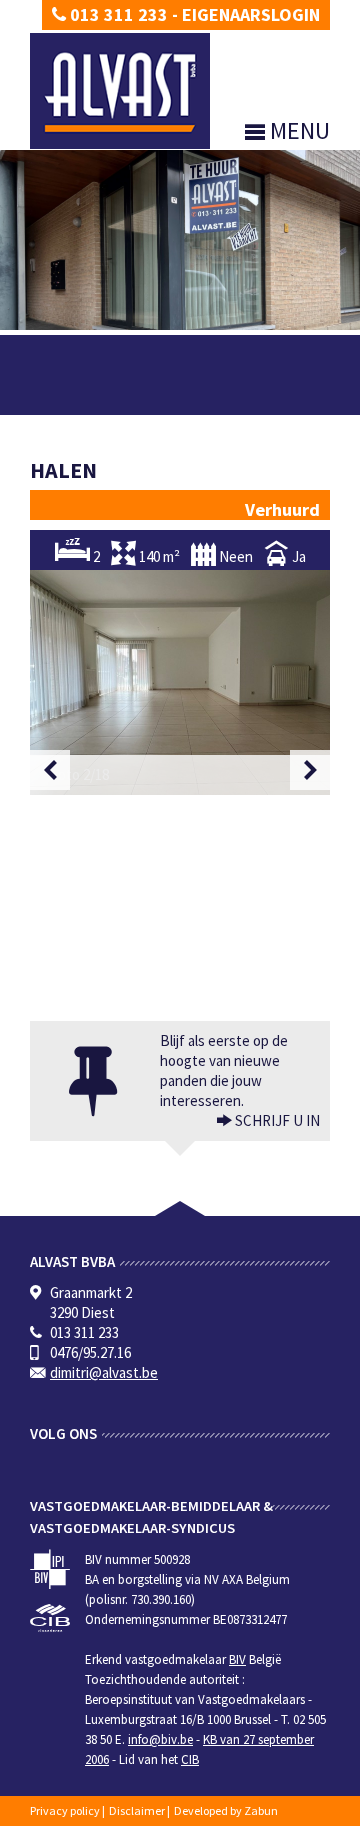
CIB (190, 1759)
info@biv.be (160, 1739)
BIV (237, 1659)
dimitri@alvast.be (104, 1372)
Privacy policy (65, 1810)
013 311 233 (117, 14)
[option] (180, 682)
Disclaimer (137, 1810)
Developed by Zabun (226, 1810)
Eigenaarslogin (251, 14)
